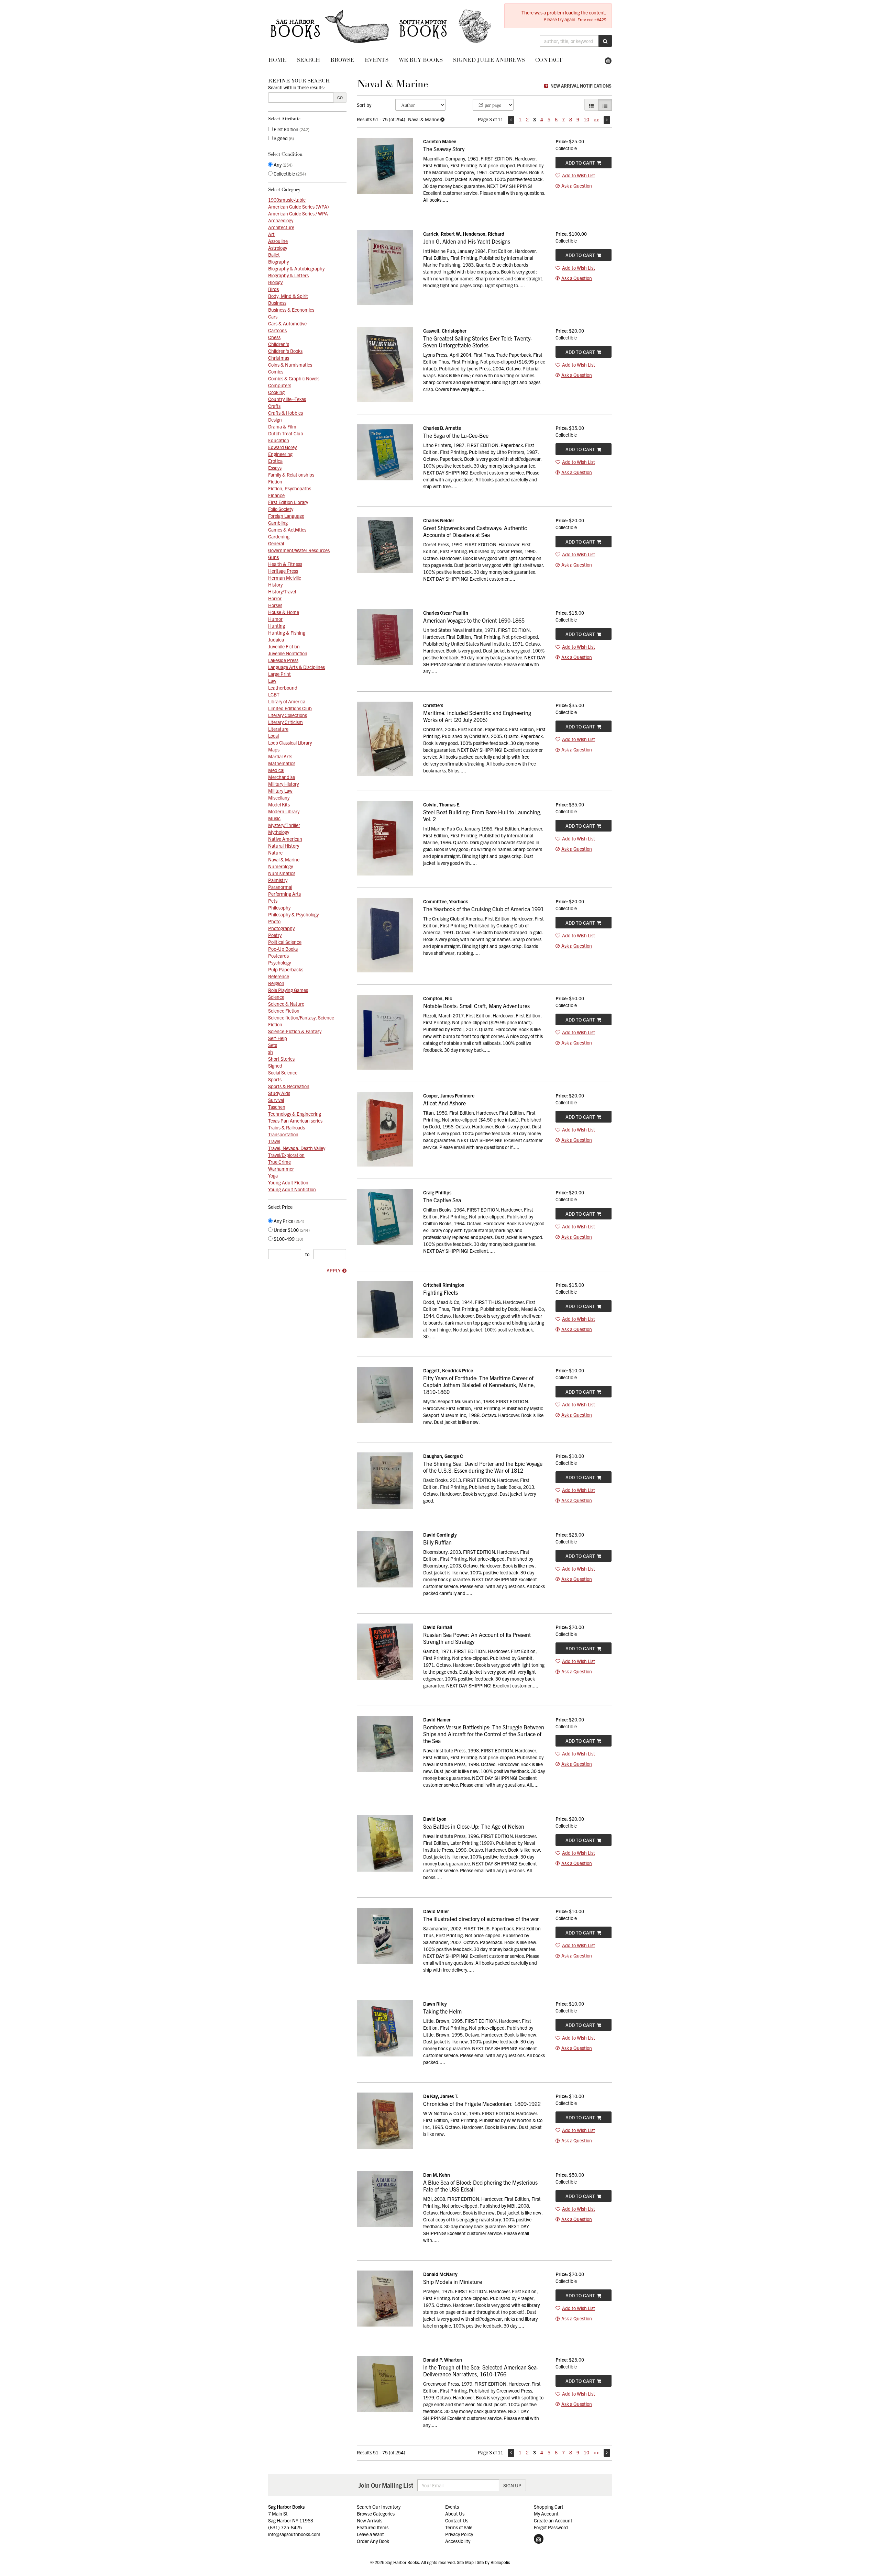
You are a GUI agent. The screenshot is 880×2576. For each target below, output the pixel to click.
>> (596, 119)
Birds (273, 289)
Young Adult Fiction (288, 1182)
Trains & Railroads (287, 1127)
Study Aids (279, 1093)
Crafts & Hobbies (285, 413)
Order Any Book (373, 2541)
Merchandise (282, 777)
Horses (275, 605)
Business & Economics (291, 310)
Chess (274, 337)
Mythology (279, 832)
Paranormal (280, 887)
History (275, 584)
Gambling (278, 523)
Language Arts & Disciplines (296, 667)
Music (274, 818)
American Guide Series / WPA (298, 213)
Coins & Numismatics (290, 365)
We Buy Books (421, 60)
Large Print (279, 674)
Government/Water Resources (299, 550)
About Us (455, 2513)
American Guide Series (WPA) (299, 207)
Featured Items (373, 2527)
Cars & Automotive (287, 323)
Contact (549, 60)
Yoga (273, 1175)
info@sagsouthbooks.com (294, 2534)
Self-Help (278, 1038)
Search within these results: (296, 87)
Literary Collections (288, 715)
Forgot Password (551, 2527)
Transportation (283, 1134)
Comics (276, 371)
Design (275, 420)
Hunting (277, 626)
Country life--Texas (287, 399)
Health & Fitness (285, 564)
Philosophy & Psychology (293, 914)
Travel (274, 1141)
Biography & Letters (288, 275)
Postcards (278, 956)
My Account (546, 2513)
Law (272, 681)
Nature (275, 852)
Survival (276, 1100)
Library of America (287, 701)
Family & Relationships (291, 475)
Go (340, 97)
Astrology (278, 248)
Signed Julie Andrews (489, 60)
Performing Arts (284, 894)
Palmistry (278, 880)
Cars (273, 316)
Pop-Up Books (283, 949)
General (276, 543)
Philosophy (279, 907)
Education (279, 440)
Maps (274, 749)
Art (271, 234)
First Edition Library (288, 502)
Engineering (280, 454)
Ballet (274, 255)
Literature (278, 729)
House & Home (284, 612)
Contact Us (457, 2520)
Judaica (276, 639)
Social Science (283, 1072)
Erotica (275, 461)
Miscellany (279, 798)
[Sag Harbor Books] (381, 26)
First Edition (291, 129)
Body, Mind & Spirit (288, 296)
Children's (279, 344)
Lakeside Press (283, 660)
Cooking (276, 392)
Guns (273, 557)
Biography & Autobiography (296, 268)
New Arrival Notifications (580, 86)
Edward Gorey (282, 447)
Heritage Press (283, 571)
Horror (275, 598)
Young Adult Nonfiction (292, 1189)
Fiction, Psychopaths (290, 488)
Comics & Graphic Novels (294, 378)
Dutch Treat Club (286, 433)
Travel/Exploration (286, 1155)
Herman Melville (285, 578)
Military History (283, 784)
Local (273, 736)
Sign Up (512, 2485)
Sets (273, 1045)
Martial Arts (280, 756)
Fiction (275, 481)
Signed (283, 138)
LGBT (274, 694)
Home (278, 60)
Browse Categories (376, 2513)
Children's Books (285, 351)
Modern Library (284, 811)
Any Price (288, 1221)
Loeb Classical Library (290, 743)
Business (277, 303)
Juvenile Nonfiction (288, 653)
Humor (275, 619)
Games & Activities (287, 529)
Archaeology (281, 220)
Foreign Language (286, 516)
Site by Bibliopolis (493, 2562)
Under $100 (291, 1230)
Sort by (364, 105)
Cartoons (277, 330)
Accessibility (458, 2541)
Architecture (281, 227)
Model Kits (279, 804)
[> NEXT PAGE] (607, 120)
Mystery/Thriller (284, 825)
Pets (273, 901)
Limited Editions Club (290, 708)
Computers (280, 385)
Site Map (465, 2562)
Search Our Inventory (379, 2507)
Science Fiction (284, 1011)
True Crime (279, 1162)
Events (377, 60)
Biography (278, 261)
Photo (274, 921)
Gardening (279, 536)
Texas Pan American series (295, 1120)
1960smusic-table (287, 200)
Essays (275, 468)
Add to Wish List (579, 175)
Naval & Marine (284, 859)
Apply (334, 1270)
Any (283, 165)
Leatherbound (283, 688)
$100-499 (288, 1239)
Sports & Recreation (289, 1086)
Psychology (279, 962)
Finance (276, 495)
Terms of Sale (459, 2527)
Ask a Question (577, 186)
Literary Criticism (285, 722)
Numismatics (282, 873)
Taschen (277, 1107)
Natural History (284, 846)
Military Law (280, 791)
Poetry (275, 935)
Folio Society (281, 509)
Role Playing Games (288, 990)
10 (586, 119)
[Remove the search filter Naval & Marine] (442, 119)
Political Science (285, 942)
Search (309, 60)
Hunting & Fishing (287, 633)
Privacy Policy (459, 2534)
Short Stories (281, 1059)
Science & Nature (286, 1004)
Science (276, 997)
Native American (285, 839)
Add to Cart (580, 163)
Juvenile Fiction (284, 646)
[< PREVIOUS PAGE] (511, 120)
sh (271, 1052)
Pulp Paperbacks (286, 969)
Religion (276, 983)
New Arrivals (370, 2520)
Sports (275, 1079)
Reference (279, 976)
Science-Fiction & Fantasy (295, 1031)
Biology (275, 282)
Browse (342, 60)
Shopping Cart (549, 2507)
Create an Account (553, 2520)
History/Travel (282, 591)
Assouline (278, 241)
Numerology (280, 866)
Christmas (279, 358)
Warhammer (281, 1169)
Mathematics (282, 763)
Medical (276, 770)
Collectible (289, 174)
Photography (281, 928)
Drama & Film (282, 426)
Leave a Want (370, 2534)
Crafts (274, 406)
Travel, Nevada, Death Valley (297, 1148)
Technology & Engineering (295, 1114)
